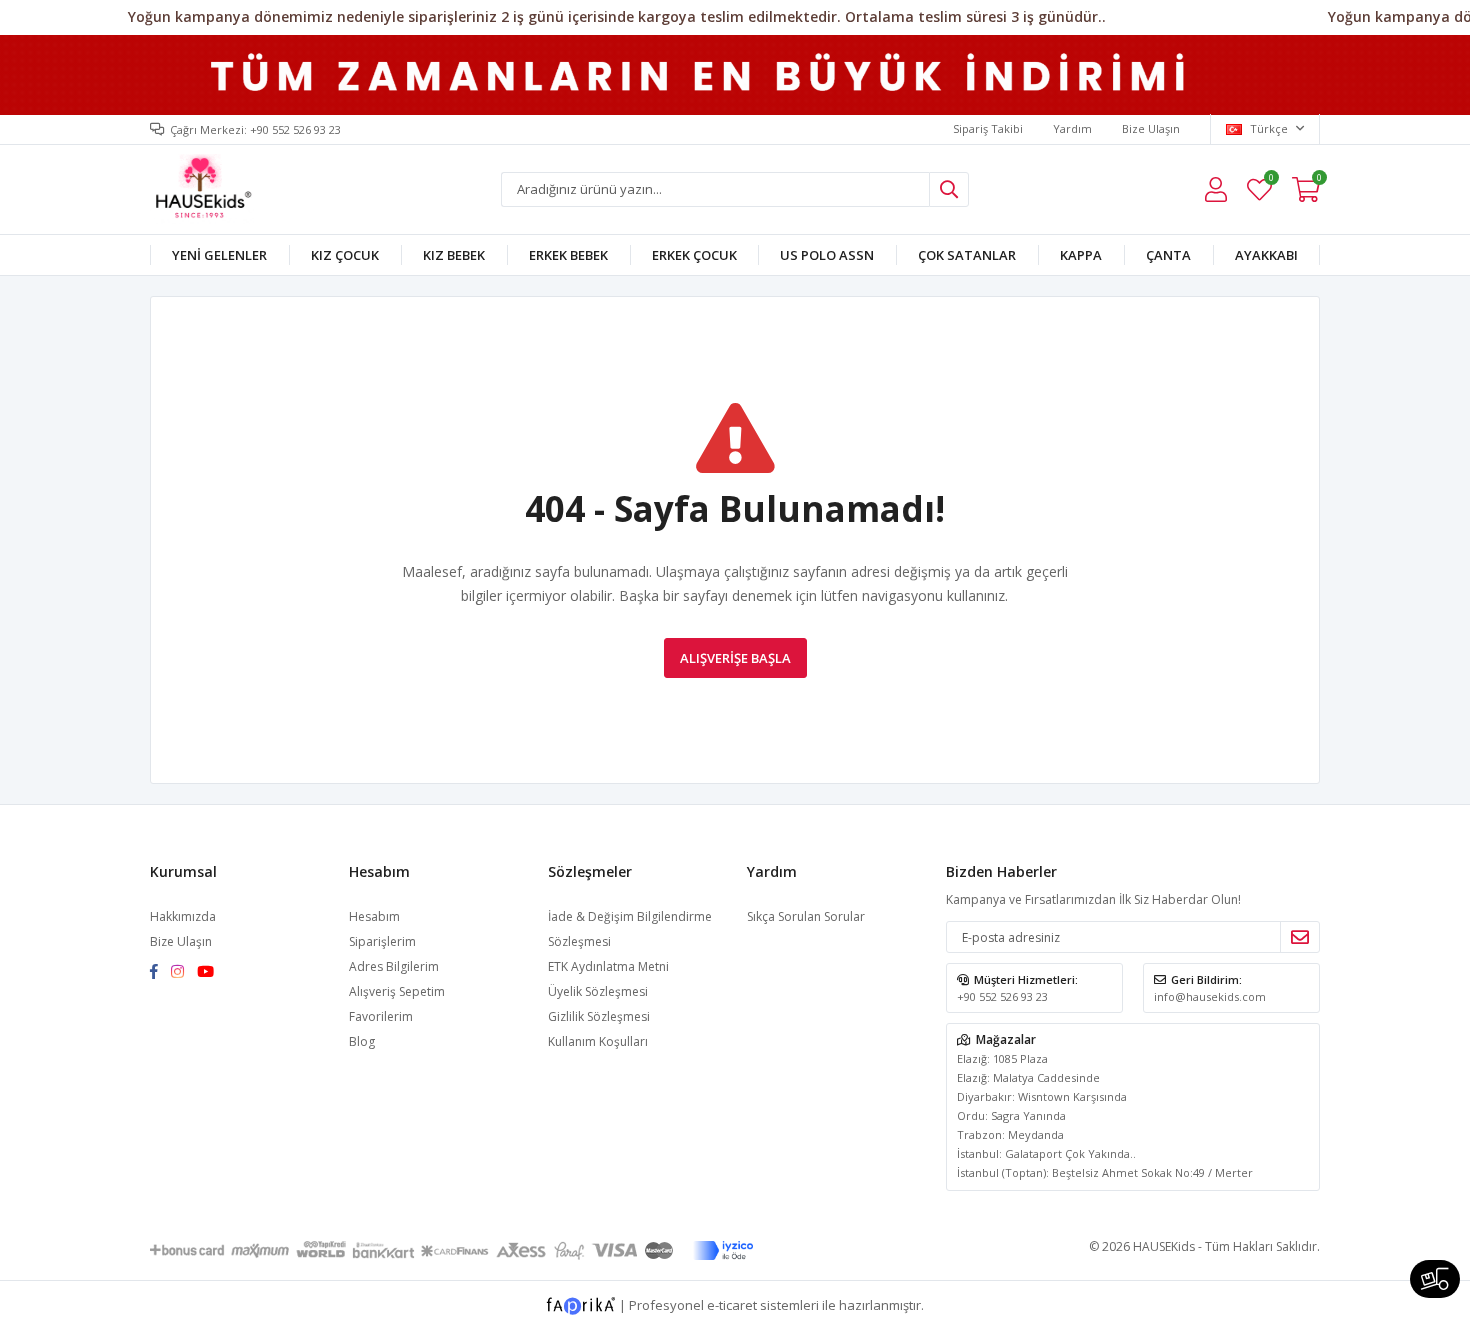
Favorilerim (1270, 180)
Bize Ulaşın (1151, 128)
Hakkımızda (183, 916)
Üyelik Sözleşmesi (598, 991)
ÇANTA (1168, 255)
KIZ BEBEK (454, 255)
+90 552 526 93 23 (1002, 996)
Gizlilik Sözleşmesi (599, 1016)
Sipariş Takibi (988, 128)
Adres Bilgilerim (394, 966)
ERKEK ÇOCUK (694, 255)
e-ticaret (732, 1305)
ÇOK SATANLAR (967, 255)
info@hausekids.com (1210, 996)
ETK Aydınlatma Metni (608, 966)
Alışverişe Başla (735, 658)
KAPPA (1081, 255)
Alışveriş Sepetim (397, 991)
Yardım (1072, 128)
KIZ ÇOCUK (345, 255)
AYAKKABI (1266, 255)
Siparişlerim (382, 941)
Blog (362, 1041)
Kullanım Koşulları (598, 1041)
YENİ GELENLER (219, 255)
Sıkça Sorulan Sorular (806, 916)
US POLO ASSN (827, 255)
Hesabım (374, 916)
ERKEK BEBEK (568, 255)
